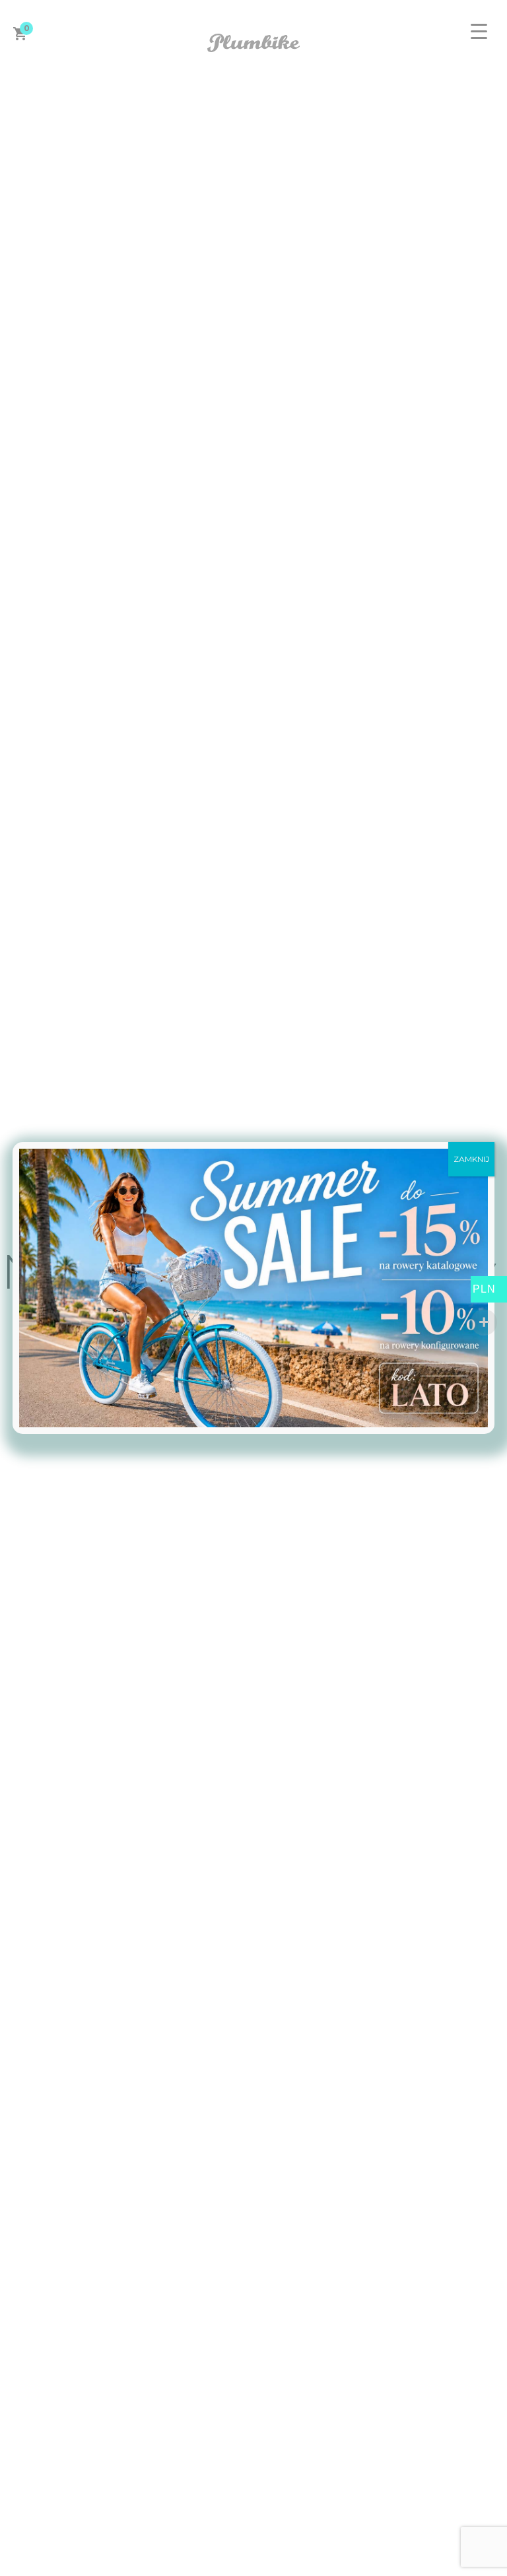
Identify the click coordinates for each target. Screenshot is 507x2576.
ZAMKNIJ (471, 1159)
